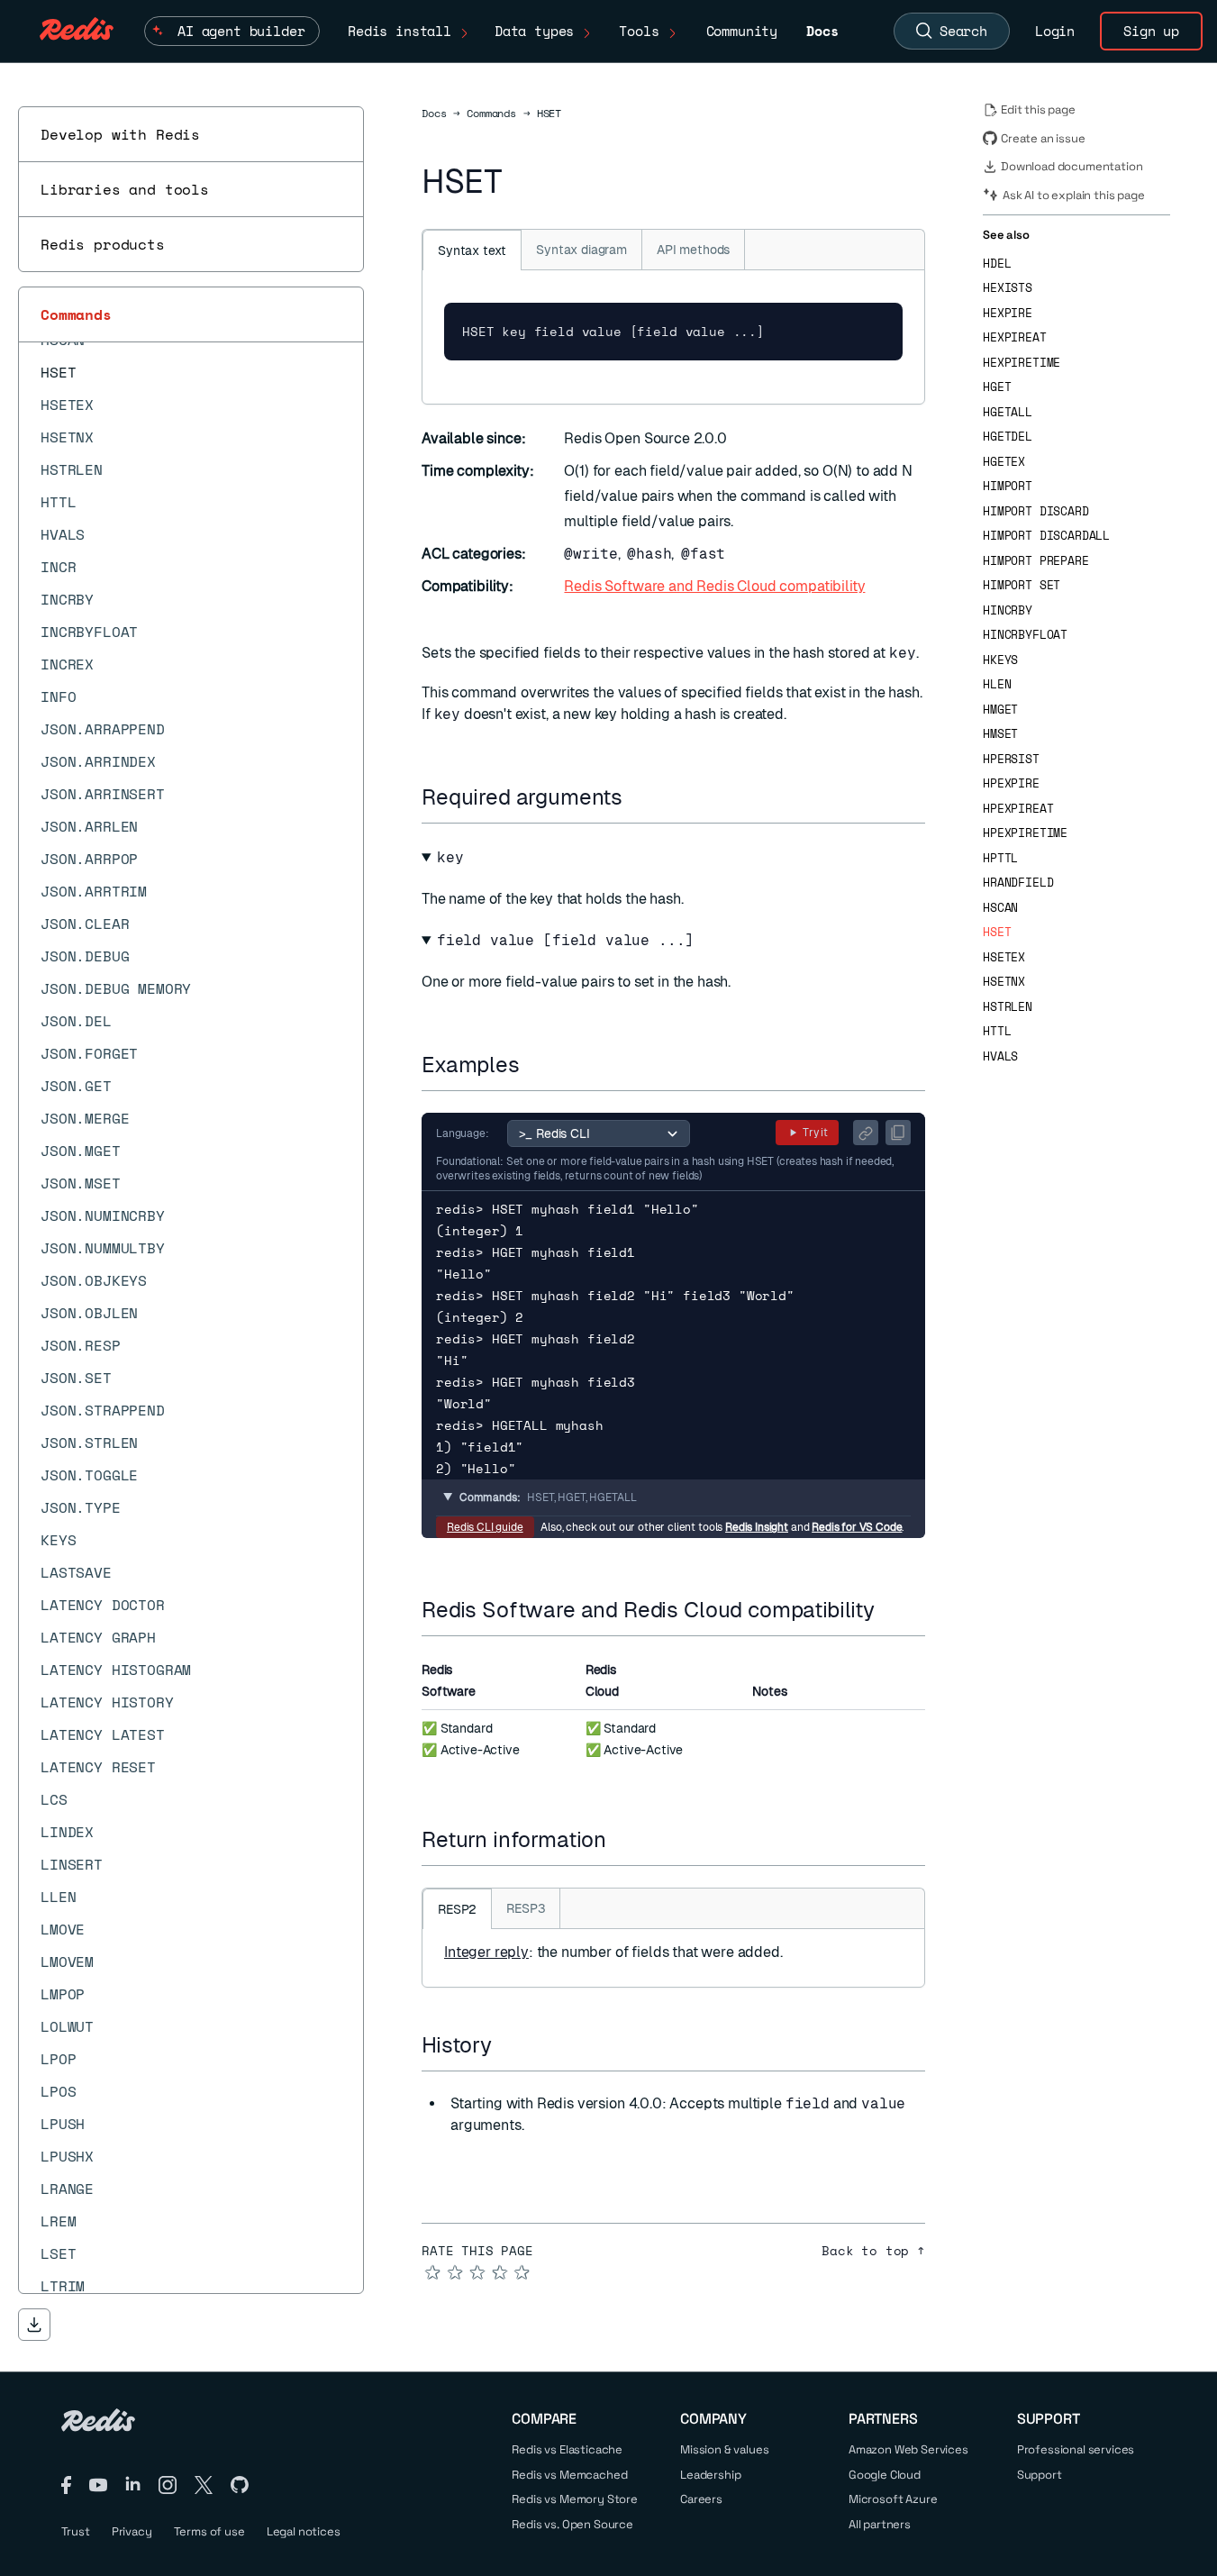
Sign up (1151, 31)
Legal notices (304, 2531)
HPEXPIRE (1011, 783)
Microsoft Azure (893, 2499)
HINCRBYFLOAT (1025, 635)
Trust (76, 2531)
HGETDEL (1008, 437)
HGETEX (1004, 462)
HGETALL (1008, 412)
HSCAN (1000, 908)
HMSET (1000, 734)
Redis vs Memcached (569, 2475)
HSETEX (1004, 957)
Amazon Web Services (908, 2449)
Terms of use (209, 2531)
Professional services (1076, 2449)
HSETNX (1004, 982)
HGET (997, 387)
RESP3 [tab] (526, 1908)
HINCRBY (1008, 610)
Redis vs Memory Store (575, 2499)
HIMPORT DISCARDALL (1046, 536)
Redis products (103, 244)
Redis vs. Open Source (572, 2524)
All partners (880, 2524)
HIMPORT (1008, 486)
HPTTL (1000, 858)
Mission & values (724, 2449)
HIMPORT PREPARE (1036, 561)
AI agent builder (241, 31)
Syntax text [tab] (472, 250)
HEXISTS (1008, 288)
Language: (463, 1133)
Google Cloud (885, 2475)
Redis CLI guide (485, 1527)
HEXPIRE (1008, 313)
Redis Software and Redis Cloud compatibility (714, 586)
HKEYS (1000, 660)
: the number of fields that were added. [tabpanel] (613, 1952)
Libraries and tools (125, 189)
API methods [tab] (693, 250)
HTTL (997, 1031)
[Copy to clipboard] (898, 1133)
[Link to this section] (639, 797)
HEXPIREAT (1015, 337)
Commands (76, 314)
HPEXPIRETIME (1025, 833)
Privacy (132, 2531)
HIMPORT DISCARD (1036, 511)
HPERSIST (1011, 759)
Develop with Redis (120, 134)
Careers (701, 2499)
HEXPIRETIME (1022, 363)
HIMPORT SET (1022, 585)
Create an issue (1043, 138)
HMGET (1000, 710)
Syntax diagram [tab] (581, 250)
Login (1055, 31)
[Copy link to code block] (866, 1133)
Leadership (710, 2475)
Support (1040, 2475)
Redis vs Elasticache (567, 2449)
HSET (997, 932)
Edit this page (1038, 109)
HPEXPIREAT (1018, 809)
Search (963, 31)
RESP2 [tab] (457, 1909)
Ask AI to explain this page (1074, 195)
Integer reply (486, 1952)
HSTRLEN (1008, 1007)
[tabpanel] (673, 337)
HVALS (1000, 1056)
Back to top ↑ (873, 2251)
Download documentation (1072, 166)
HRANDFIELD (1018, 883)
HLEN (997, 684)
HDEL (997, 264)
